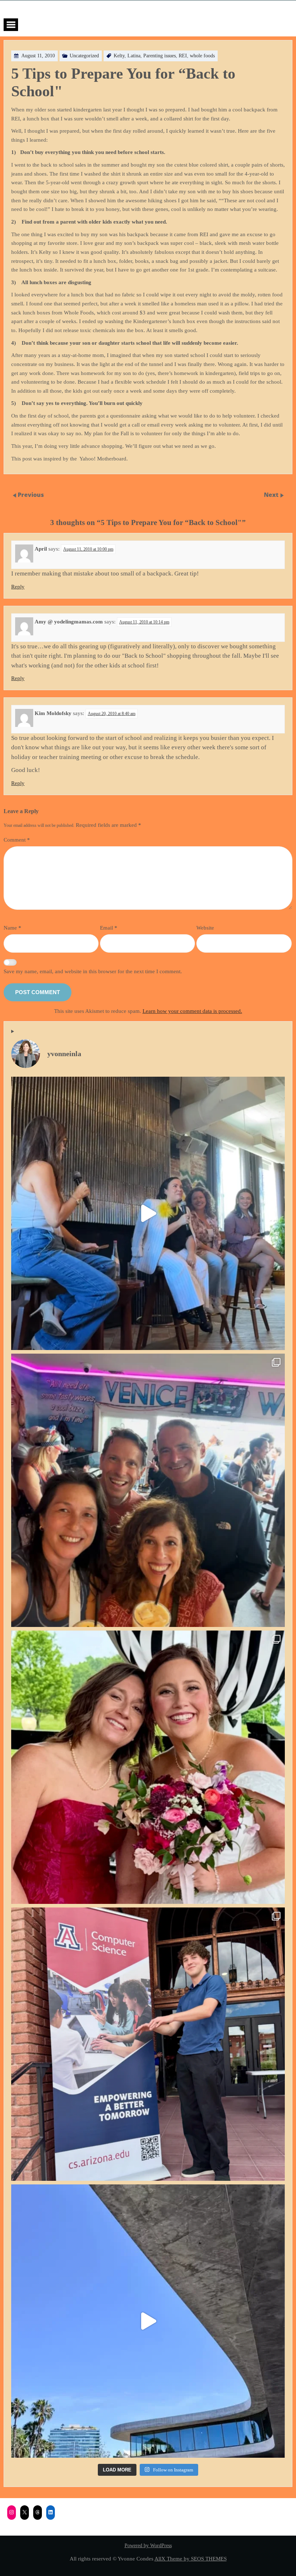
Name (12, 928)
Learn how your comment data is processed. (192, 1011)
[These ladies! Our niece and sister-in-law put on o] (148, 1767)
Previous (31, 495)
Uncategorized (84, 56)
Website (205, 928)
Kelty (119, 56)
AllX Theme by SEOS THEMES (191, 2559)
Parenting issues (160, 56)
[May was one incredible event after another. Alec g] (148, 2044)
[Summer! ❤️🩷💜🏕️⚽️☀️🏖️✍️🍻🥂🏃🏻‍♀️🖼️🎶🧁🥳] (148, 1490)
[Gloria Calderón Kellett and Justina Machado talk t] (148, 1213)
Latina (134, 56)
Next (272, 495)
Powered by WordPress (148, 2546)
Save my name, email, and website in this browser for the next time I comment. (93, 971)
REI (183, 56)
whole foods (202, 56)
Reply (18, 587)
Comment (17, 840)
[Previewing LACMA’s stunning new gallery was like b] (148, 2321)
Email (109, 928)
